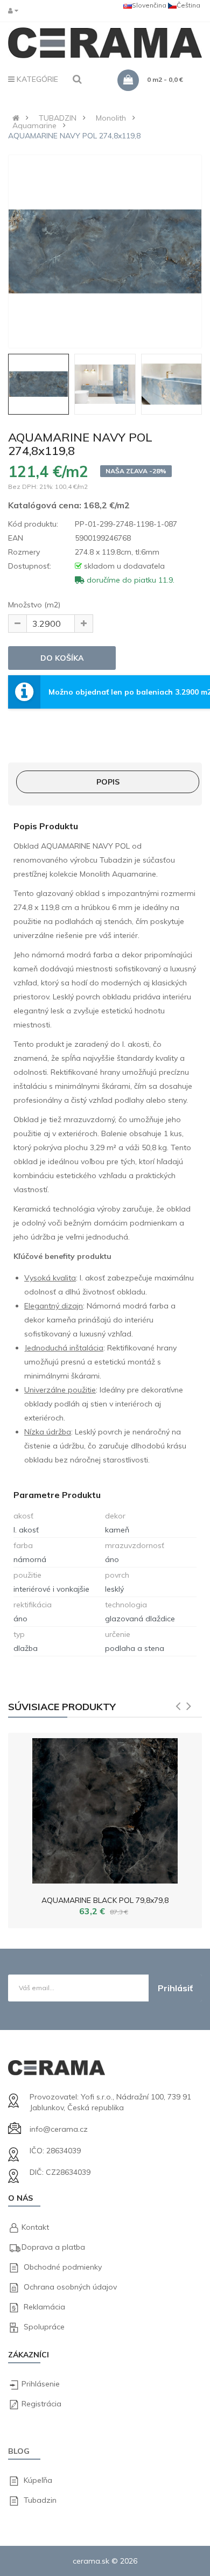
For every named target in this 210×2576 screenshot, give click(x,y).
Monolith (111, 118)
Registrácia (41, 2404)
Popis (108, 782)
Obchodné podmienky (63, 2267)
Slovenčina (149, 5)
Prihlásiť (175, 1988)
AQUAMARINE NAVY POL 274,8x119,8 (74, 136)
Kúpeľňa (38, 2480)
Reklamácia (44, 2307)
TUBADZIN (58, 118)
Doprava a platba (53, 2247)
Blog (19, 2451)
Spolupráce (44, 2327)
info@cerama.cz (59, 2129)
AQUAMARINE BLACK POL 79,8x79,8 (105, 1900)
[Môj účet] (16, 10)
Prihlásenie (41, 2384)
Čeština (188, 5)
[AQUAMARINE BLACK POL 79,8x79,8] (105, 1808)
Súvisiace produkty (62, 1707)
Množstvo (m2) (34, 605)
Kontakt (35, 2227)
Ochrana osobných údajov (70, 2287)
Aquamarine (34, 125)
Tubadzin (40, 2500)
